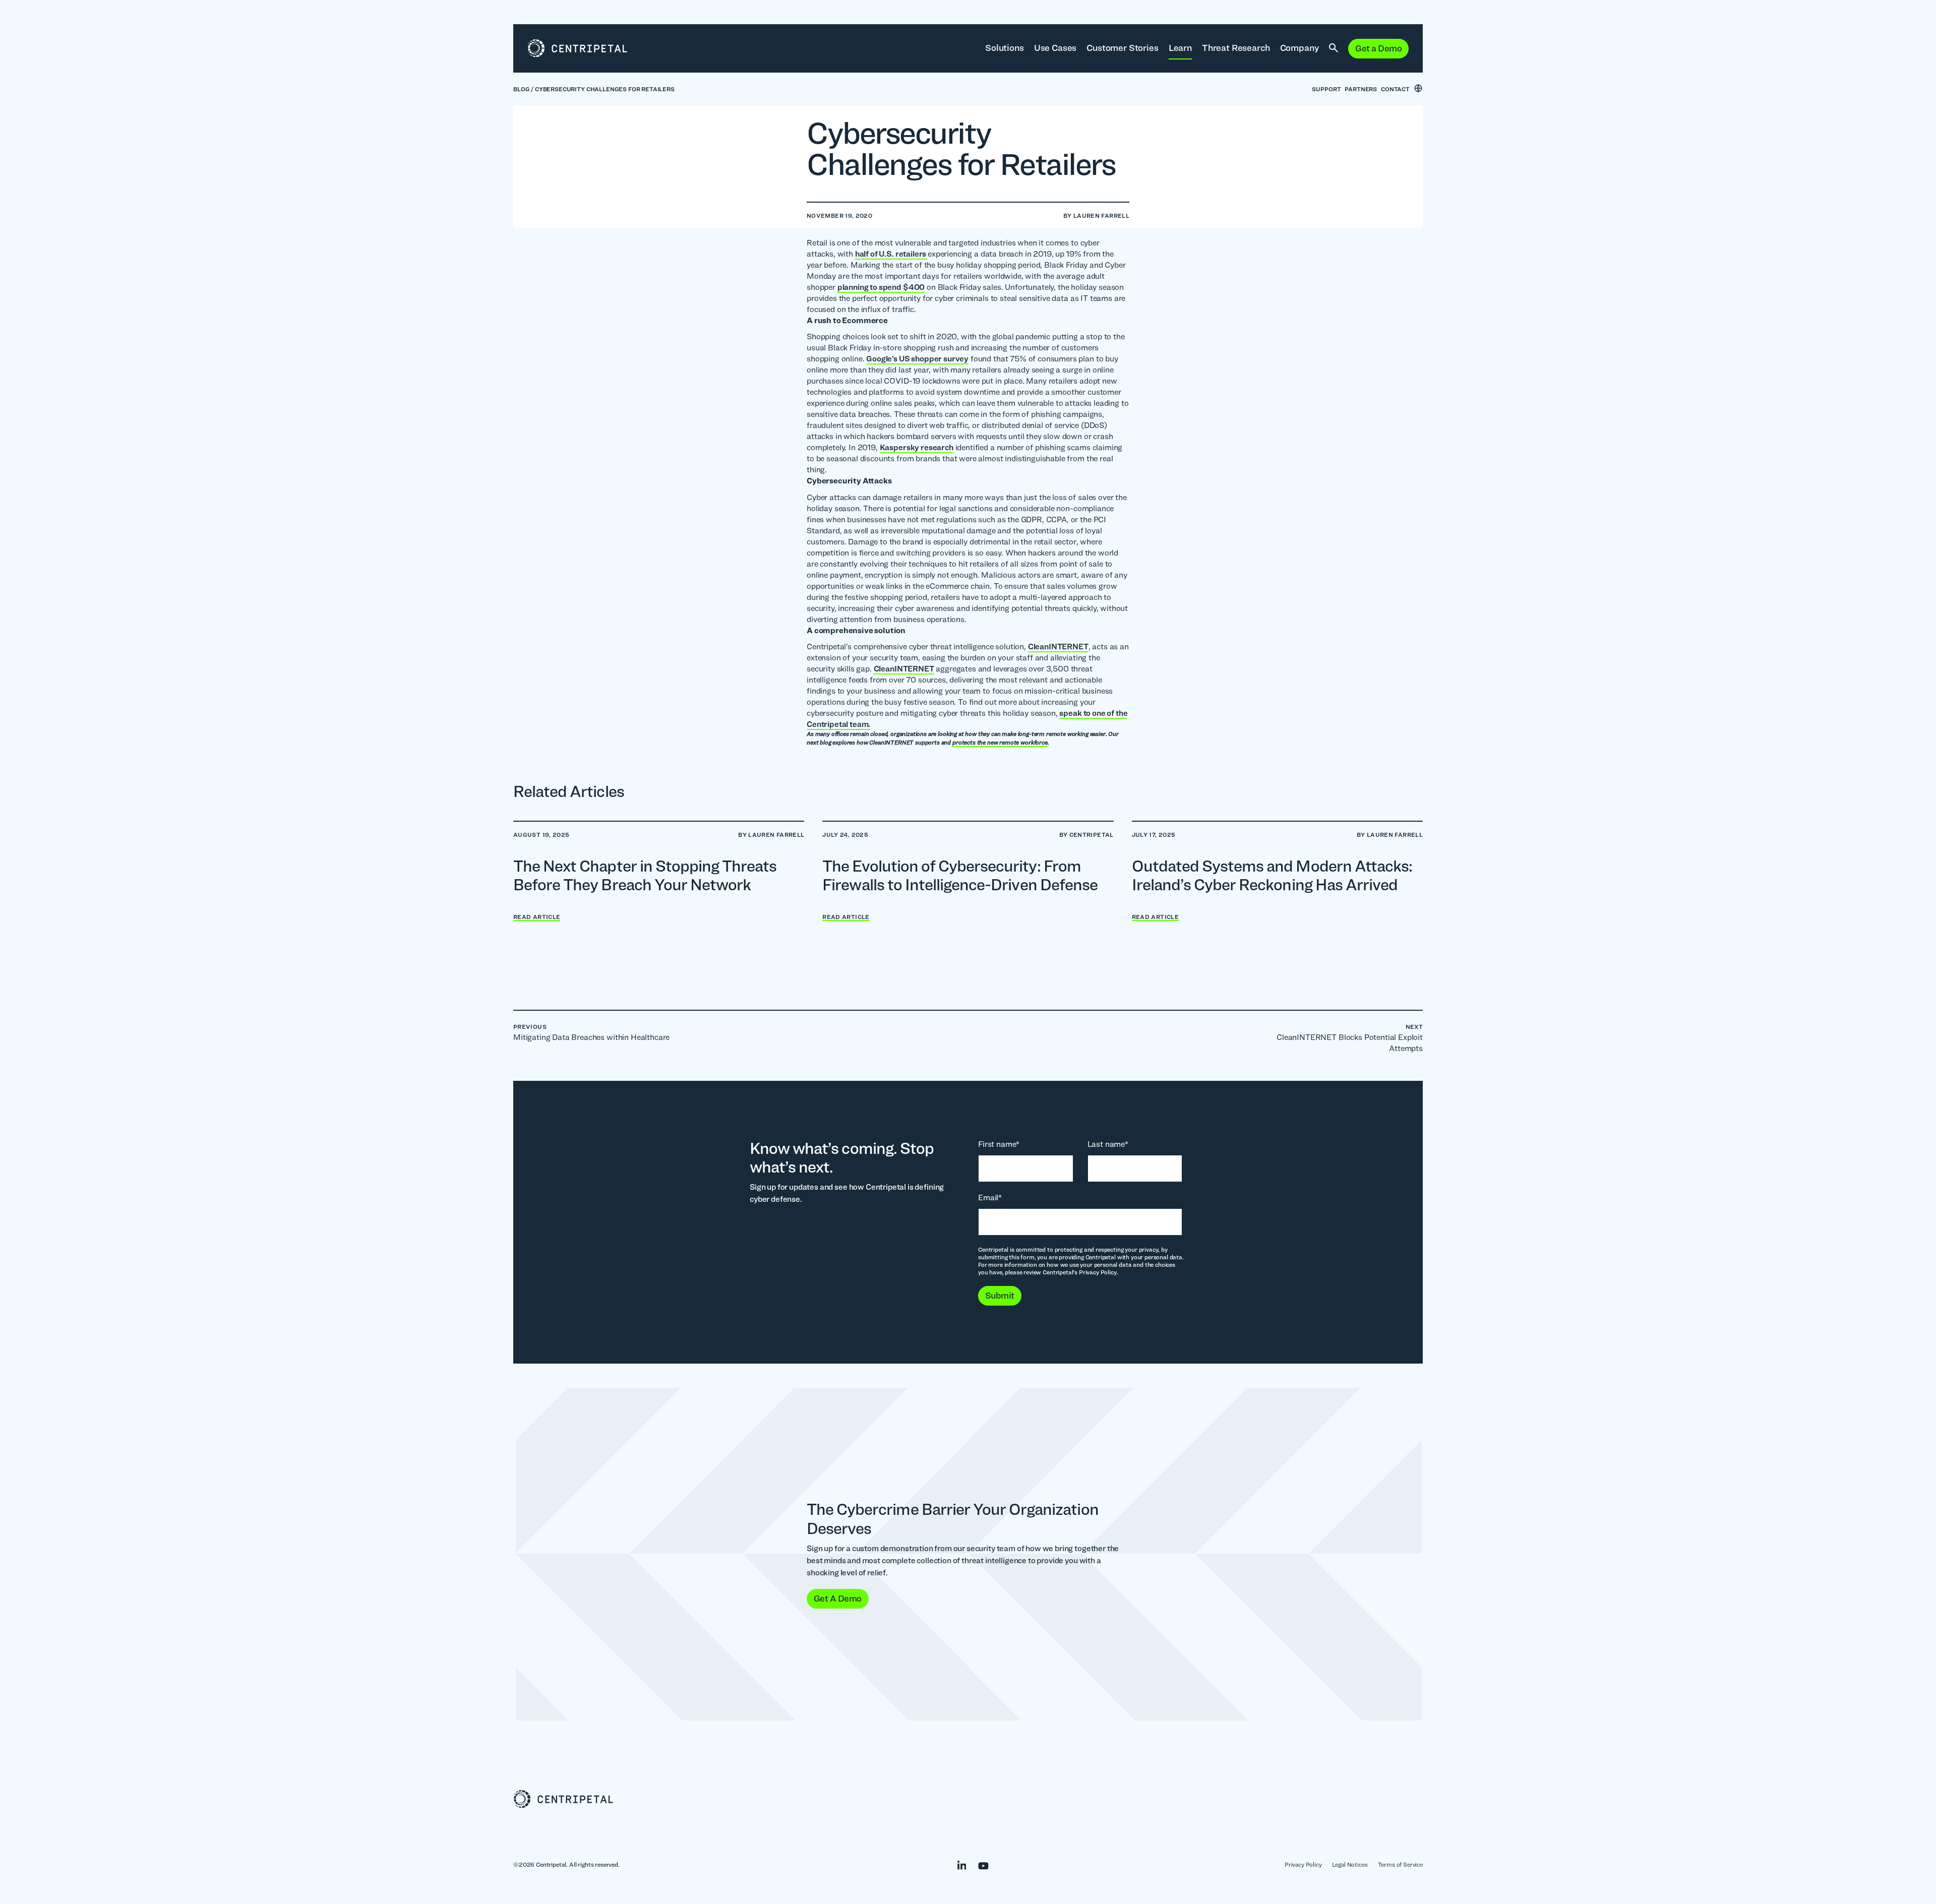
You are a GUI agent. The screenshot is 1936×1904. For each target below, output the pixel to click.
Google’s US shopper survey (917, 359)
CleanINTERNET (1058, 647)
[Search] (1334, 48)
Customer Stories (1122, 48)
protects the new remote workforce (1000, 742)
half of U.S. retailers (891, 254)
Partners (1361, 89)
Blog (521, 89)
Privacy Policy (1303, 1864)
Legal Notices (1350, 1864)
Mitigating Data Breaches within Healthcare (591, 1032)
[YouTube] (978, 1864)
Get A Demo (838, 1598)
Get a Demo (1378, 48)
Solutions (1005, 48)
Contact (1395, 89)
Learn (1180, 48)
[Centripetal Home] (968, 1799)
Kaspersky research (917, 447)
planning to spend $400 (881, 287)
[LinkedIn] (957, 1864)
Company (1300, 48)
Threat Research (1236, 48)
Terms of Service (1400, 1864)
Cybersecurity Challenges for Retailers (605, 89)
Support (1326, 89)
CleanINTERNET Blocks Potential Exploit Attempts (1350, 1038)
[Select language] (1418, 88)
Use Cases (1055, 48)
